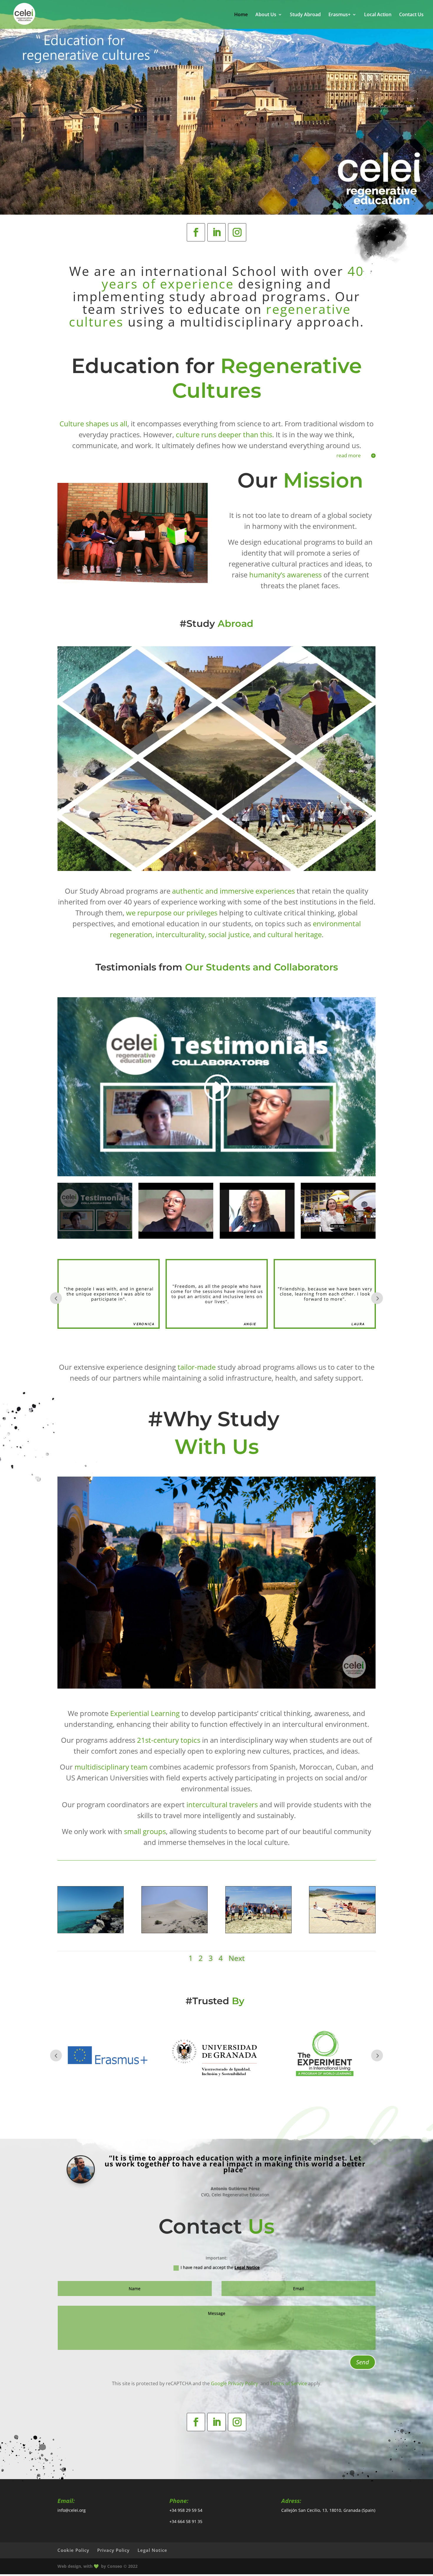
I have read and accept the (220, 2267)
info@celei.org (72, 2510)
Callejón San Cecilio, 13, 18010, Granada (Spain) (328, 2510)
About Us (266, 15)
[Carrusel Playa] (91, 1931)
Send (363, 2362)
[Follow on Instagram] (237, 232)
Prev (56, 1298)
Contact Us (411, 15)
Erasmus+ (339, 15)
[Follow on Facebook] (196, 232)
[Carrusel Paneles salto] (258, 1931)
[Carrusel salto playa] (342, 1931)
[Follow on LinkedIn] (216, 232)
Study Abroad (305, 15)
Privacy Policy (113, 2550)
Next (377, 1298)
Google (219, 2383)
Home (241, 15)
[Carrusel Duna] (175, 1931)
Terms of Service (289, 2383)
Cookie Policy (73, 2550)
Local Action (378, 15)
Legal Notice (247, 2267)
